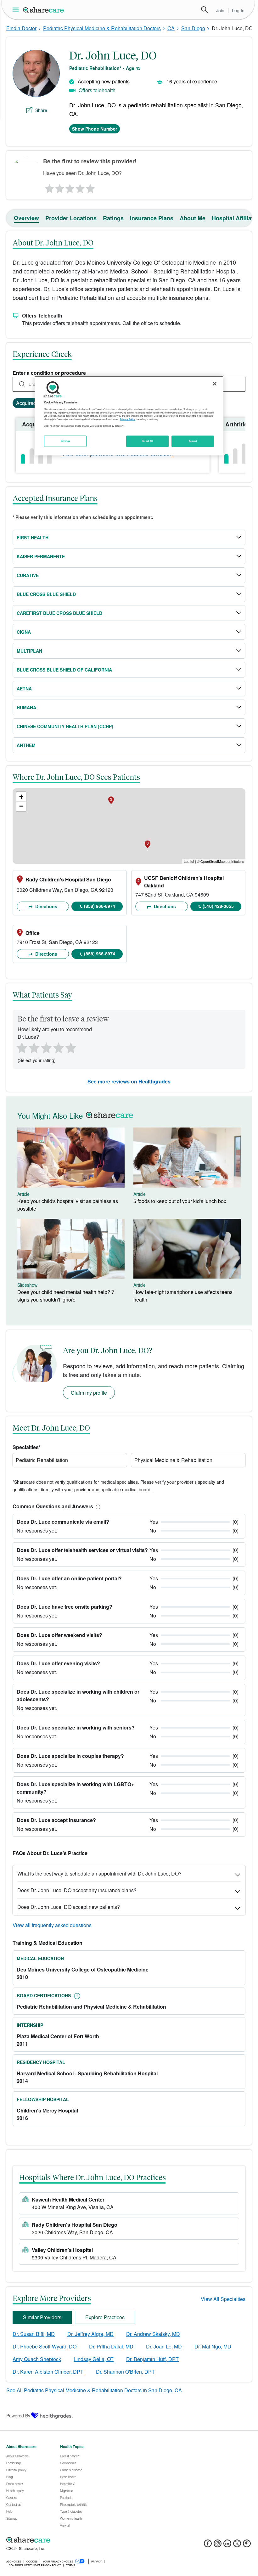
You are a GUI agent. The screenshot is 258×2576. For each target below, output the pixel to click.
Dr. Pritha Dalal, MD (111, 2346)
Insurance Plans (152, 218)
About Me (193, 218)
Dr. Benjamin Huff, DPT (152, 2359)
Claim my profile (89, 1393)
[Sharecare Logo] (44, 10)
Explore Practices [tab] (105, 2317)
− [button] (21, 806)
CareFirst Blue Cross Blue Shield (59, 613)
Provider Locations (71, 218)
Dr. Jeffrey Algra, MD (90, 2334)
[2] (59, 187)
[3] (70, 187)
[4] (80, 187)
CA (171, 28)
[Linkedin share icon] (227, 2545)
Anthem (26, 745)
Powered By (18, 2416)
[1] (48, 187)
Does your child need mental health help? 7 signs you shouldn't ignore (66, 1296)
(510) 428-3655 (218, 906)
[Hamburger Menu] (17, 10)
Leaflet (189, 861)
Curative (28, 575)
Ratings (113, 218)
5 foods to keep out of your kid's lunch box (180, 1201)
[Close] (215, 384)
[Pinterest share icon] (247, 2545)
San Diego (193, 28)
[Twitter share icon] (237, 2545)
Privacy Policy (128, 419)
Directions (46, 906)
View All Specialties (223, 2299)
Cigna (24, 632)
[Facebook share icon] (208, 2545)
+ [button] (21, 797)
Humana (26, 707)
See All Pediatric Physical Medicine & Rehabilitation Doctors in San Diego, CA (94, 2390)
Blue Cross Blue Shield (46, 594)
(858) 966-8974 (100, 906)
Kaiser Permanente (41, 556)
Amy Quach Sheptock (37, 2359)
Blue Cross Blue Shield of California (64, 670)
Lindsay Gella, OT (94, 2359)
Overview (26, 218)
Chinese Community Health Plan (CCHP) (65, 726)
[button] (97, 1506)
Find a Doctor (21, 28)
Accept (193, 441)
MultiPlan (29, 651)
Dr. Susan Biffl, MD (34, 2334)
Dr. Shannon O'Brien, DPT (125, 2372)
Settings (65, 441)
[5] (91, 187)
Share (41, 110)
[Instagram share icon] (218, 2545)
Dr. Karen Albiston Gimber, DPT (48, 2372)
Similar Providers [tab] (42, 2317)
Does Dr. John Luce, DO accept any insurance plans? (77, 1890)
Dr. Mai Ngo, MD (213, 2346)
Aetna (24, 689)
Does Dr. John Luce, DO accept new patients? (69, 1907)
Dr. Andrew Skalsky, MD (153, 2334)
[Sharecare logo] (76, 2540)
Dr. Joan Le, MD (164, 2346)
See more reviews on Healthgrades (129, 1081)
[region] (129, 416)
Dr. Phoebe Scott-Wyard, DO (45, 2346)
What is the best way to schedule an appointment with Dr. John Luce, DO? (99, 1873)
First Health (33, 537)
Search (205, 10)
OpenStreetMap (213, 861)
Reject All (148, 441)
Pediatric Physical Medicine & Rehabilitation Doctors (102, 28)
